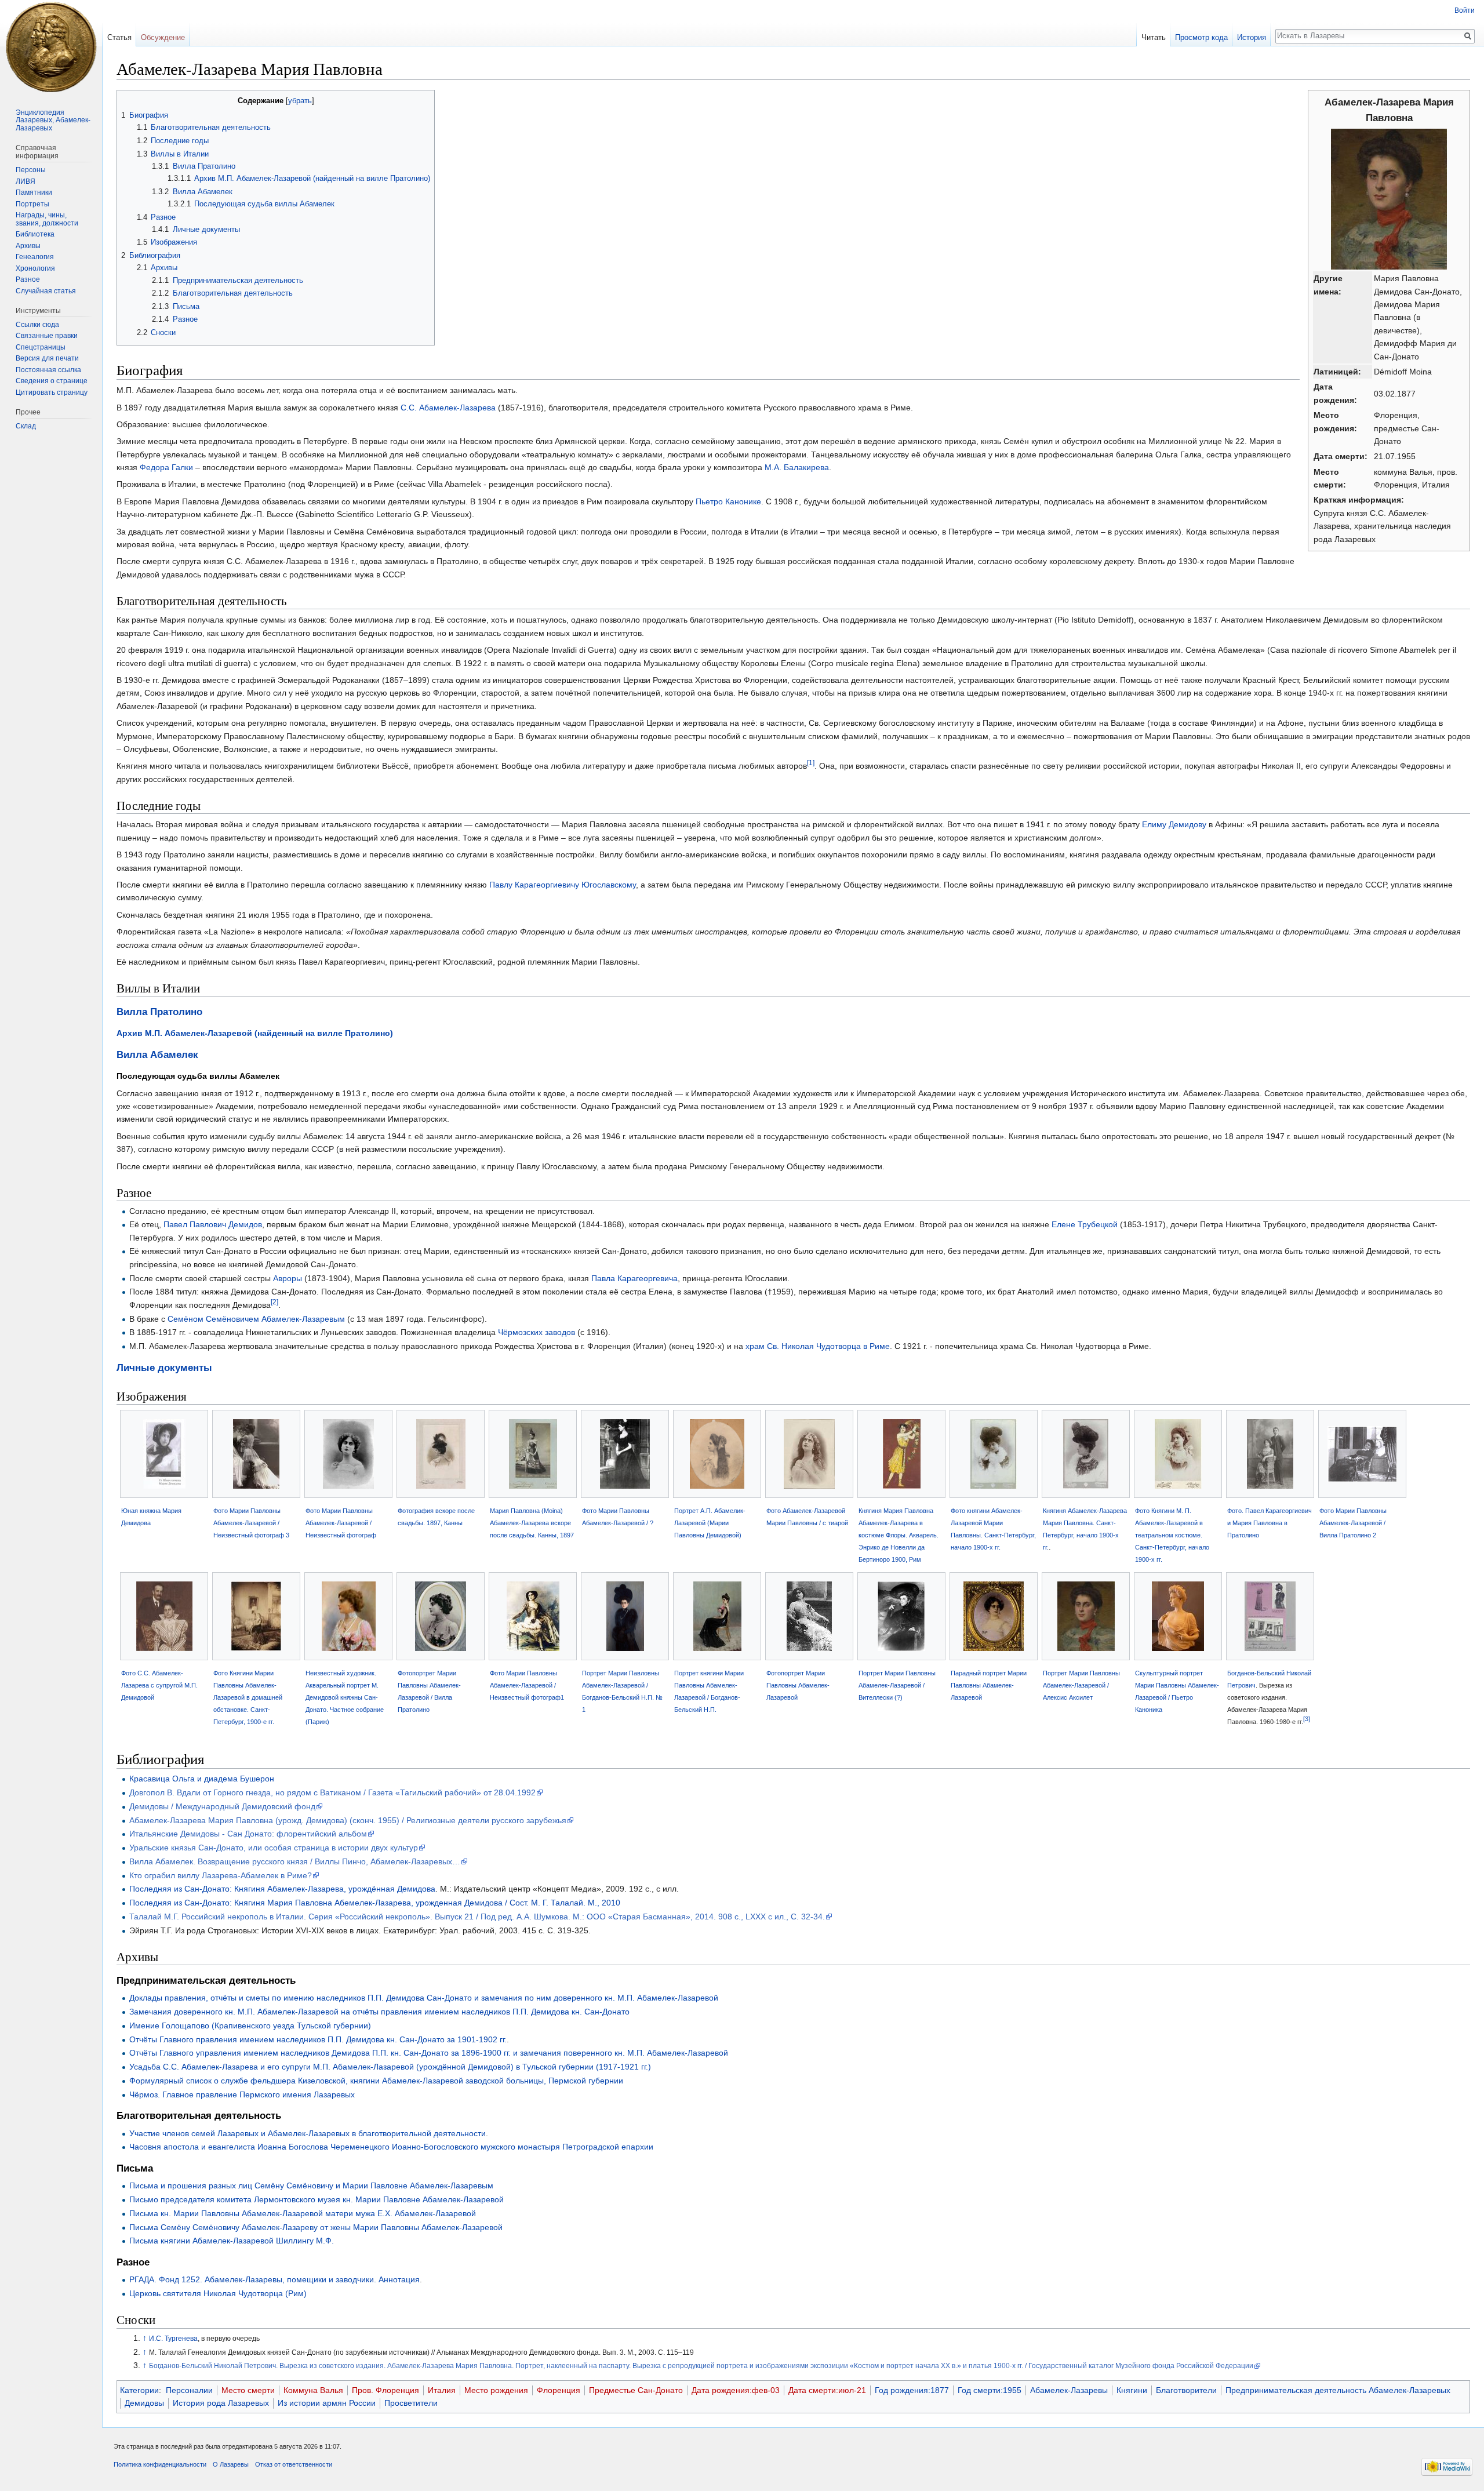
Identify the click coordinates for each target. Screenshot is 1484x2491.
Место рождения (496, 2390)
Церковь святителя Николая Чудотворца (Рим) (218, 2293)
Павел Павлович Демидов (213, 1224)
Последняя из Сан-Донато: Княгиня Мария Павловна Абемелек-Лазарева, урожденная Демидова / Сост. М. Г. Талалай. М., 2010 (375, 1903)
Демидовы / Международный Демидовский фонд (222, 1806)
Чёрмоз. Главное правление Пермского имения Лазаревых (242, 2094)
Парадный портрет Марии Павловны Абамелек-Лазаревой (989, 1685)
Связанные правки (47, 336)
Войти (1465, 10)
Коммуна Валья (313, 2390)
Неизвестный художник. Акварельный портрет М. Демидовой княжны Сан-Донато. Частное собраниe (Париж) (345, 1697)
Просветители (411, 2403)
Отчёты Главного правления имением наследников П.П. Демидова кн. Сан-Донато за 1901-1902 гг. (318, 2039)
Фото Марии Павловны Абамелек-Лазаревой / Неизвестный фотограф (341, 1523)
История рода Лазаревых (221, 2403)
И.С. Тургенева (173, 2338)
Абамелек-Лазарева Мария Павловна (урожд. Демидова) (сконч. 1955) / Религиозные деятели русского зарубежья (348, 1820)
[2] (274, 1302)
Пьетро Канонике (728, 501)
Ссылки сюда (37, 325)
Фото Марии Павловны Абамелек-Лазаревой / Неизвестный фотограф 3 (251, 1523)
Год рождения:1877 (912, 2390)
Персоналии (189, 2390)
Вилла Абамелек (157, 1055)
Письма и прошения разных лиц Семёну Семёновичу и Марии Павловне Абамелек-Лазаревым (311, 2185)
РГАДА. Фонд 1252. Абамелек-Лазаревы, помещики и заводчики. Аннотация (274, 2279)
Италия (442, 2390)
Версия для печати (47, 358)
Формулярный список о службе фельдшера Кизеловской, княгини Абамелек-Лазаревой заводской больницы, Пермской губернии (376, 2081)
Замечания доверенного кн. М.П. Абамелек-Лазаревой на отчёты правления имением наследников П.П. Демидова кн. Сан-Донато (379, 2012)
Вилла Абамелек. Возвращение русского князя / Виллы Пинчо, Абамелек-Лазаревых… (295, 1861)
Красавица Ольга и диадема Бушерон (202, 1779)
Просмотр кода (1201, 37)
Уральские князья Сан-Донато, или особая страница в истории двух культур (274, 1848)
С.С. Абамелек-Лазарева (448, 408)
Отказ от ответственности (294, 2464)
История (1252, 37)
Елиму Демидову (1174, 824)
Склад (26, 426)
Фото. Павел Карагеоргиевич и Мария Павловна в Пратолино (1270, 1523)
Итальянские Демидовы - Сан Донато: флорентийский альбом (248, 1834)
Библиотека (35, 234)
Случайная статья (46, 291)
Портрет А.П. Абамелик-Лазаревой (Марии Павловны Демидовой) (710, 1523)
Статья (119, 37)
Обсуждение (163, 37)
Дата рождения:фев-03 (736, 2390)
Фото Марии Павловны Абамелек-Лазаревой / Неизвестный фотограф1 (527, 1685)
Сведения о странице (52, 381)
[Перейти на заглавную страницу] (51, 46)
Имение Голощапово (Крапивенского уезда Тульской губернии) (250, 2025)
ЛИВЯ (26, 181)
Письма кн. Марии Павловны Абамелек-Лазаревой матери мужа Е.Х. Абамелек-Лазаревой (303, 2213)
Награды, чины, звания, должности (47, 219)
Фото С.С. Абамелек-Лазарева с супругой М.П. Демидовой (159, 1685)
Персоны (31, 170)
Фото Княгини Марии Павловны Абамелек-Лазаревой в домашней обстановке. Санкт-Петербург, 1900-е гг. (248, 1697)
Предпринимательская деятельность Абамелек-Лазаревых (1338, 2390)
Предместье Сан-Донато (636, 2390)
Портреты (32, 204)
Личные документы (164, 1368)
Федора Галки (166, 467)
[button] (127, 100)
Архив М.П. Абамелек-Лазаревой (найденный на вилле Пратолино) (255, 1033)
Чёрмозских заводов (537, 1332)
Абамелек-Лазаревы (1069, 2390)
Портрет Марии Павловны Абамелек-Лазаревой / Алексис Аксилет (1081, 1685)
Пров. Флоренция (385, 2390)
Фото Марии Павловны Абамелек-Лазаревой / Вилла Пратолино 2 (1353, 1523)
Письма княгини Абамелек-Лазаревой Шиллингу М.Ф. (232, 2241)
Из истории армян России (327, 2403)
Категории (139, 2390)
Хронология (35, 268)
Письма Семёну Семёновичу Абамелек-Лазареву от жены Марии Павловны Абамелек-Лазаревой (316, 2227)
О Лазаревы (231, 2464)
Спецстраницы (41, 347)
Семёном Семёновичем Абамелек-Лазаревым (256, 1319)
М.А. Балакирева (797, 467)
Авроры (288, 1278)
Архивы (28, 246)
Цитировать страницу (52, 392)
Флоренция (559, 2390)
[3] (1307, 1719)
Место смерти (248, 2390)
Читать (1154, 37)
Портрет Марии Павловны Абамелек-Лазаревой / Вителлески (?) (897, 1685)
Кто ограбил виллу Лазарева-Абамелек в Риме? (221, 1875)
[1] (811, 763)
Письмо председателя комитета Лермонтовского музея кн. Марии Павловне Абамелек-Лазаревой (317, 2199)
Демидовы (144, 2403)
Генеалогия (35, 257)
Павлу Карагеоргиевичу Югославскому (563, 885)
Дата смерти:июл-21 (827, 2390)
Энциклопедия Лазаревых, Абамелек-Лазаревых (53, 120)
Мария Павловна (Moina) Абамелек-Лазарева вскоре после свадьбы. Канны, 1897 (532, 1523)
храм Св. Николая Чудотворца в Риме (818, 1346)
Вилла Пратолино (159, 1012)
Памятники (34, 192)
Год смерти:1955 (990, 2390)
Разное (28, 279)
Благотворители (1186, 2390)
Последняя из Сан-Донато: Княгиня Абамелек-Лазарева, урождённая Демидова (282, 1889)
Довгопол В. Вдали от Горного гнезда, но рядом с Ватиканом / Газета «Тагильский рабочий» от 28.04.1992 (332, 1792)
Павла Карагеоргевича (634, 1278)
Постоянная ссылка (48, 370)
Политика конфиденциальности (160, 2464)
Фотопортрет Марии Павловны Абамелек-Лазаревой (798, 1685)
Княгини (1132, 2390)
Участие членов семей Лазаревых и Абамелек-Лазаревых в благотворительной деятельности (308, 2133)
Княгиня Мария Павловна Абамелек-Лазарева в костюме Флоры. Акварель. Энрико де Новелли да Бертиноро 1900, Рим (899, 1535)
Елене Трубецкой (1085, 1224)
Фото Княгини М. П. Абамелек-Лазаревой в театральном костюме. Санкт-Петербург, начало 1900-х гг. (1172, 1535)
